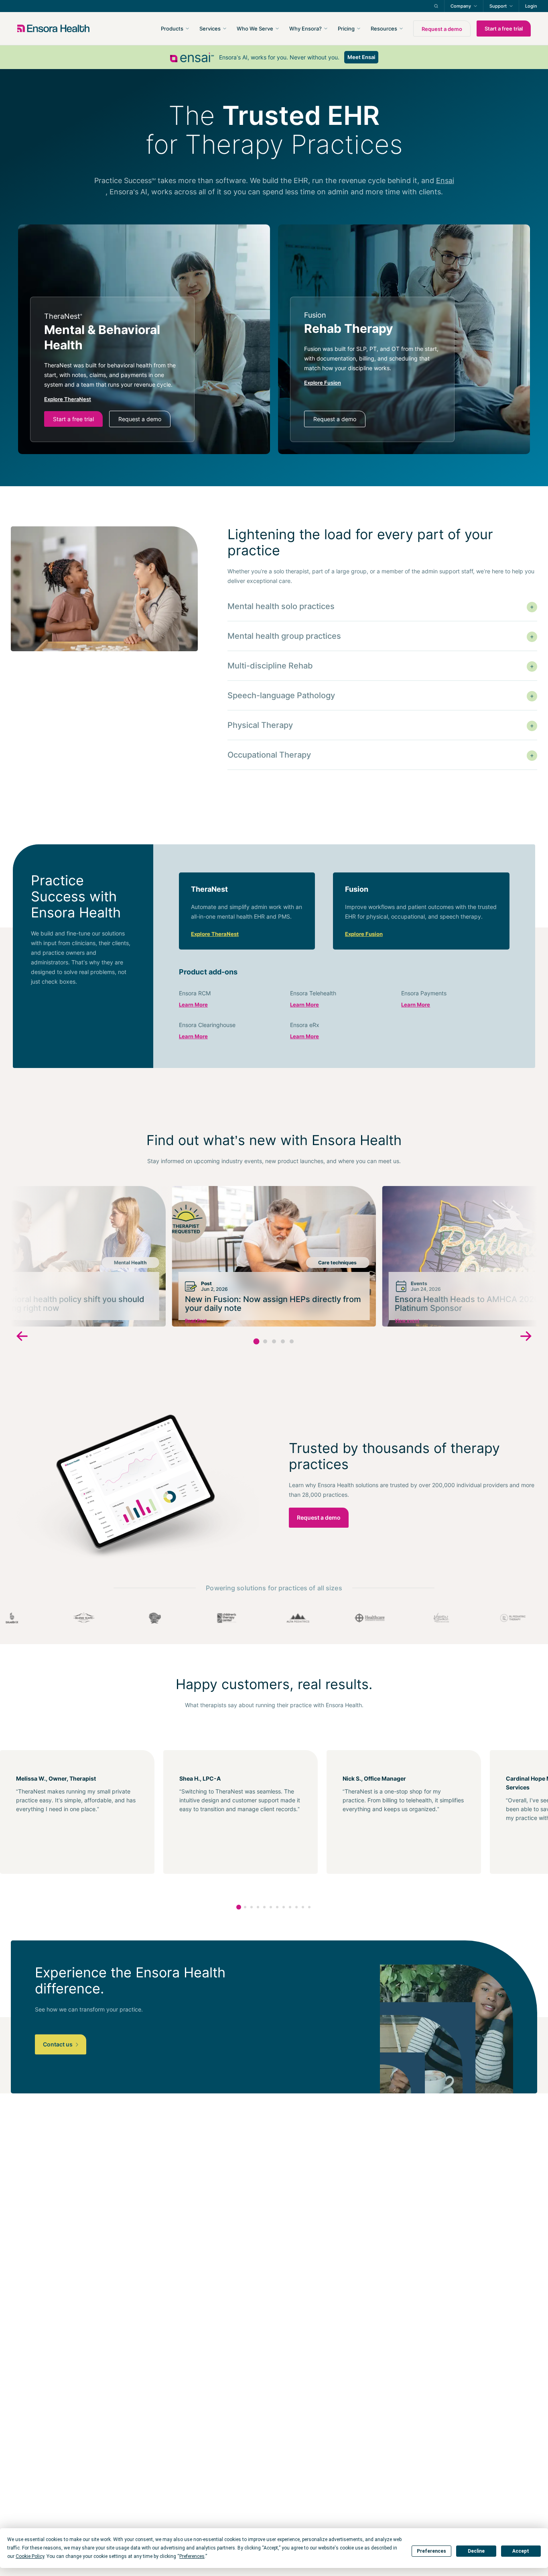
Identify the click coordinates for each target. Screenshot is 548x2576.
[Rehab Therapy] (372, 369)
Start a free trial (504, 29)
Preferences (431, 2551)
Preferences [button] (192, 2556)
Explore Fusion (364, 934)
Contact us (58, 2044)
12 (309, 1907)
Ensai (445, 180)
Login (531, 6)
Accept (521, 2551)
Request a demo (442, 29)
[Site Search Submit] (436, 6)
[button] (257, 1342)
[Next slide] (526, 1337)
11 (303, 1907)
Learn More (193, 1005)
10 (296, 1907)
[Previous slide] (22, 1337)
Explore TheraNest (215, 934)
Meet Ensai (361, 57)
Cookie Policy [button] (30, 2556)
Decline (476, 2551)
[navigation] (317, 29)
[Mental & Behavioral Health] (112, 369)
